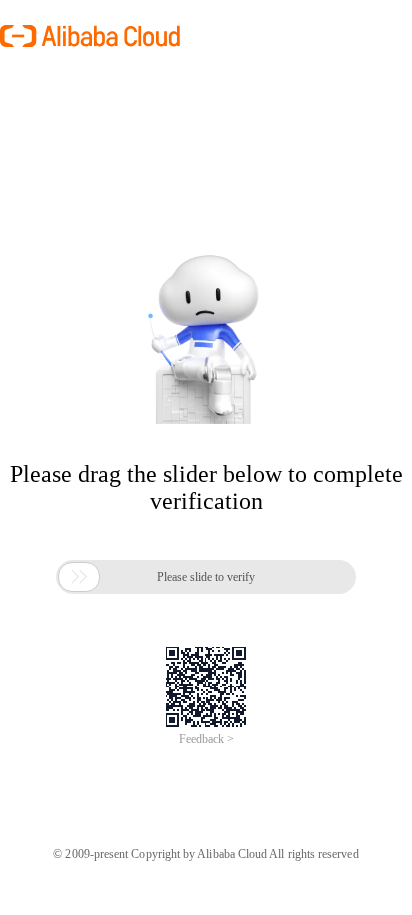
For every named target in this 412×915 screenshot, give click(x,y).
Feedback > (206, 739)
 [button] (79, 577)
